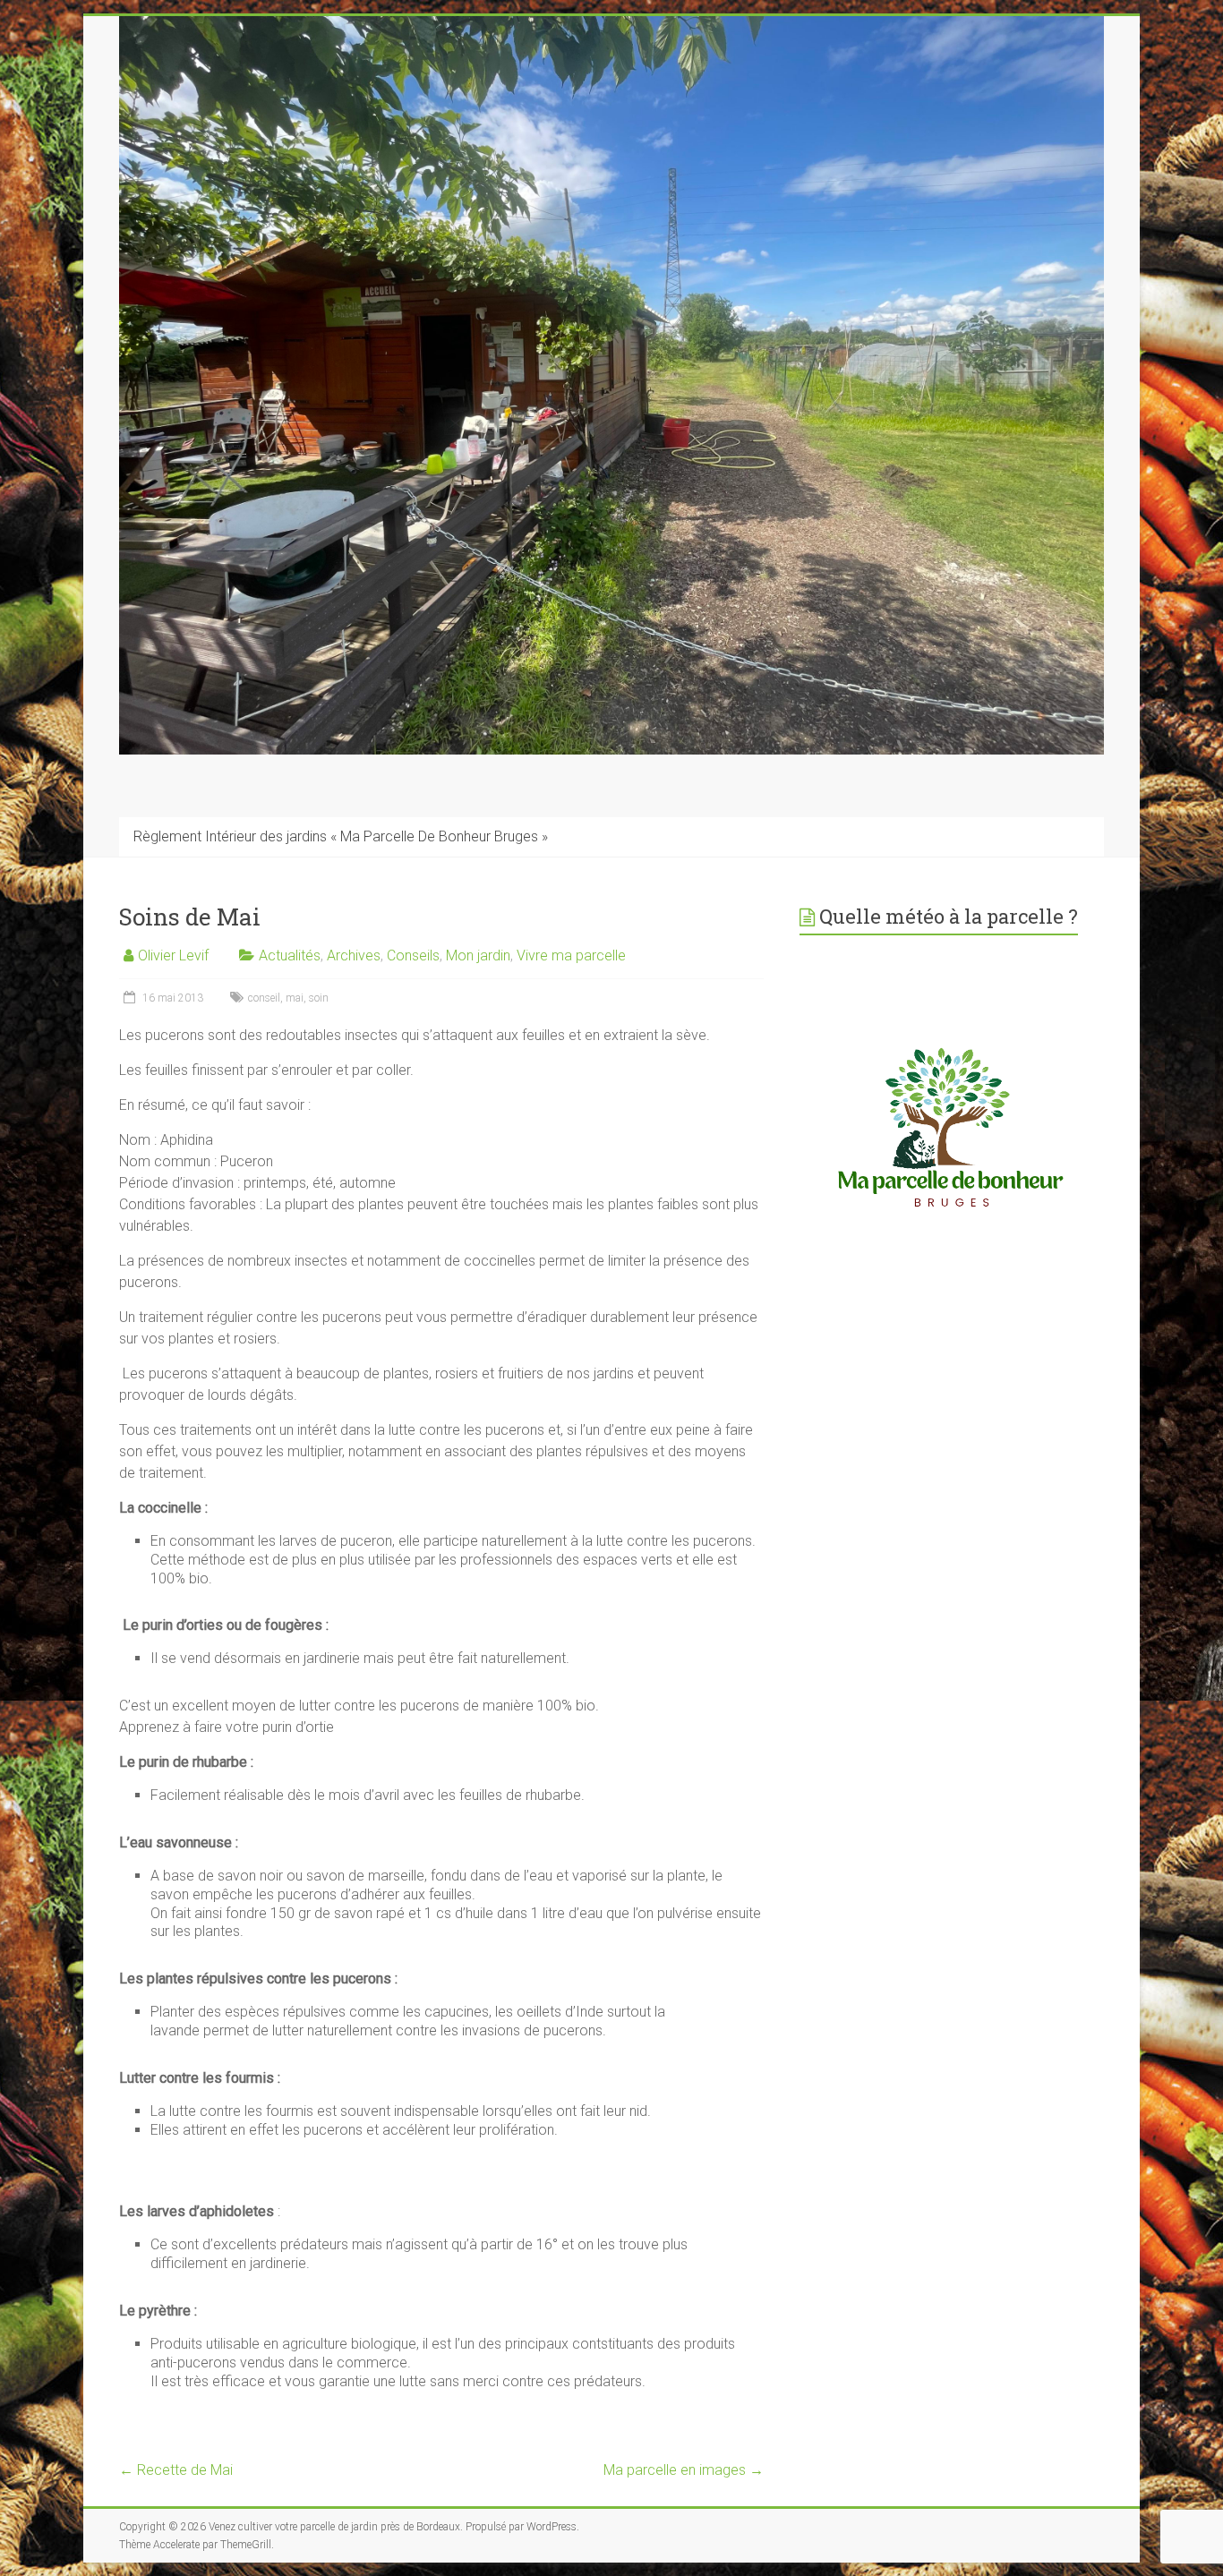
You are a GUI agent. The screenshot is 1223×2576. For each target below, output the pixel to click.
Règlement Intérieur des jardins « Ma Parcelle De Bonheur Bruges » (341, 836)
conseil (264, 998)
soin (319, 998)
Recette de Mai (176, 2470)
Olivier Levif (173, 955)
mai (295, 998)
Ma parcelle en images (684, 2470)
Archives (354, 955)
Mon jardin (478, 955)
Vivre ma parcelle (571, 955)
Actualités (290, 955)
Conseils (413, 955)
